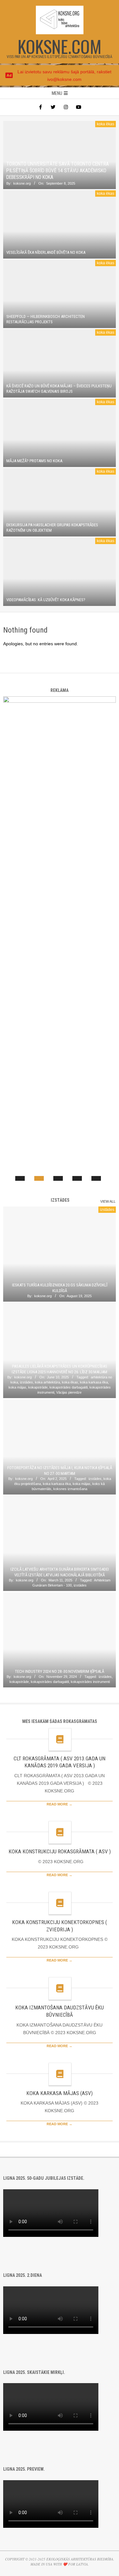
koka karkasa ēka (94, 1382)
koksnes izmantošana (70, 1489)
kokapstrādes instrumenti (90, 1682)
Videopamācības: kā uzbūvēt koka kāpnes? (46, 600)
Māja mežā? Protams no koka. (35, 461)
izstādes (107, 1210)
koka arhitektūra (47, 1382)
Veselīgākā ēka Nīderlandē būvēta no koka (46, 252)
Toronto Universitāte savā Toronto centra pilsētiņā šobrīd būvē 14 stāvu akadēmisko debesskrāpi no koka (58, 171)
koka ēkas (106, 124)
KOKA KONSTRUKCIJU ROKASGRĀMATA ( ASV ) (60, 1851)
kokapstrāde (38, 1387)
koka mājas (17, 1387)
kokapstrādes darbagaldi (69, 1387)
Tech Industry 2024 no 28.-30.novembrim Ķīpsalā (60, 1671)
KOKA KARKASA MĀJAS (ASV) (60, 2093)
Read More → (60, 1804)
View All (108, 1201)
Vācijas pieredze (69, 1392)
